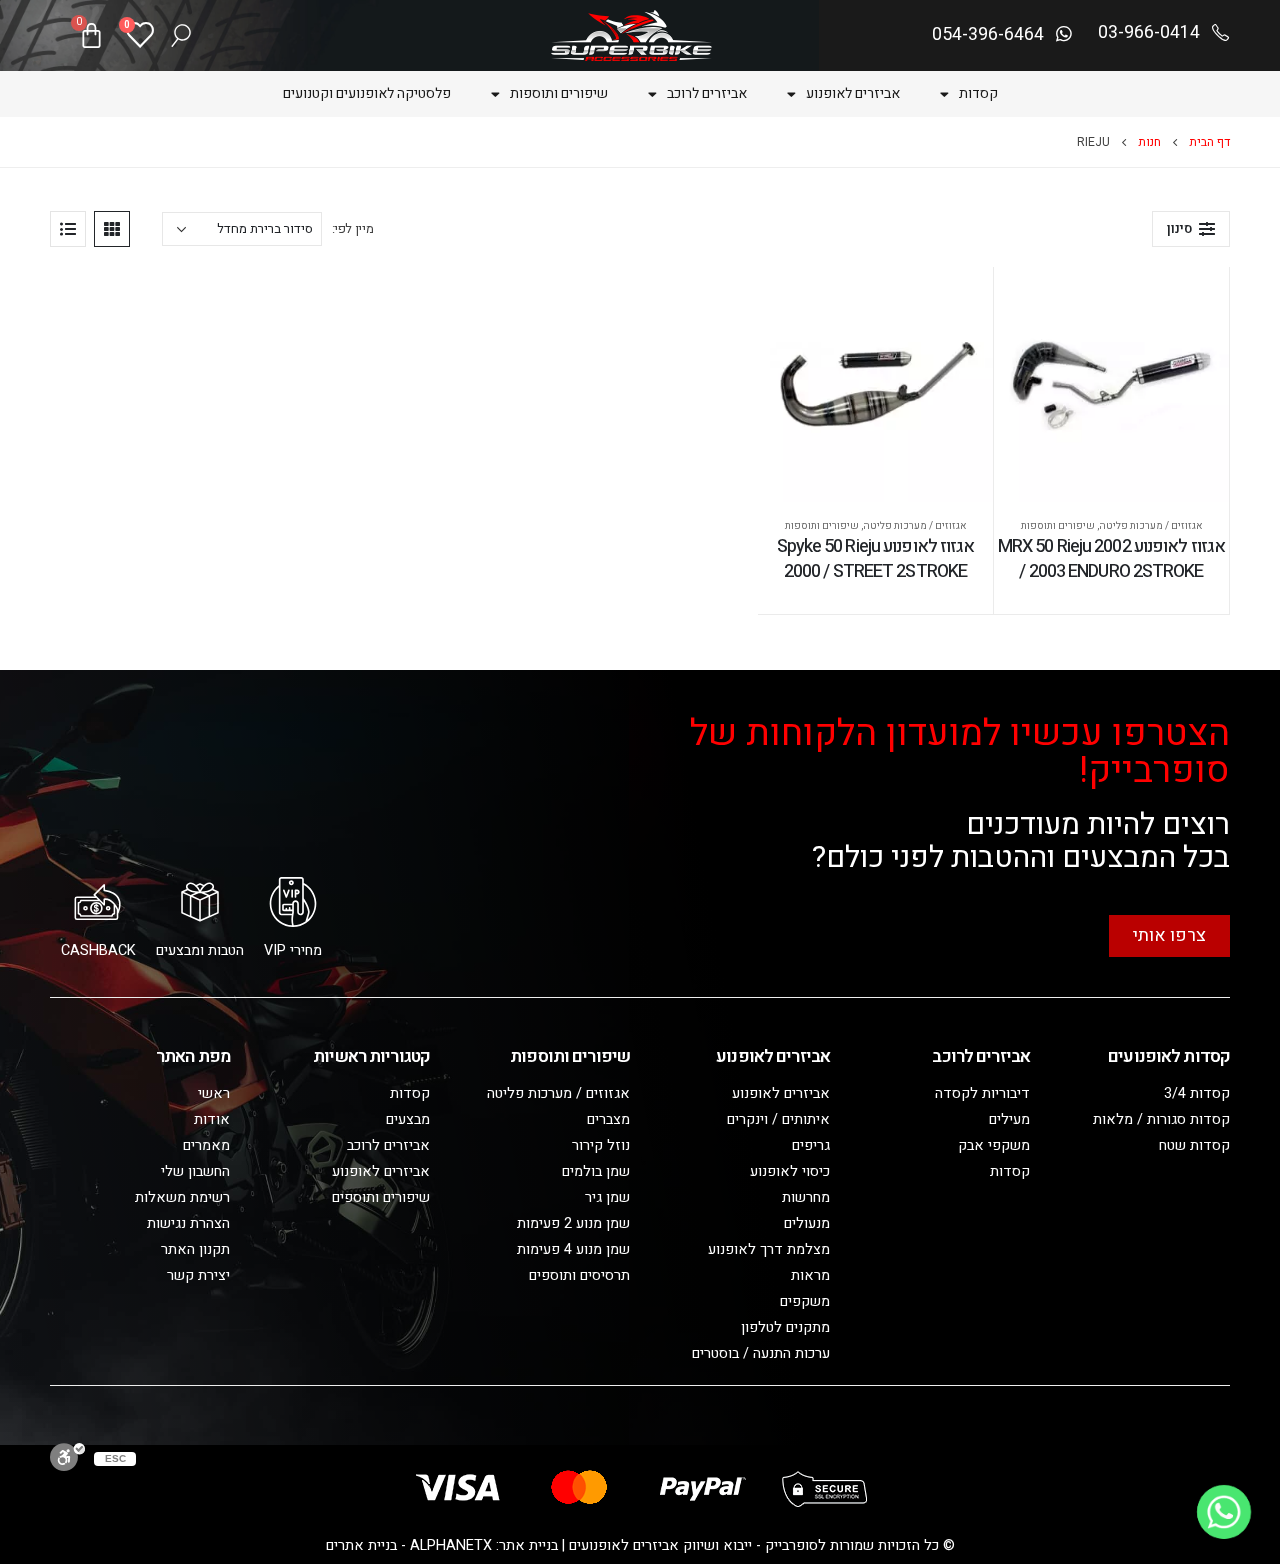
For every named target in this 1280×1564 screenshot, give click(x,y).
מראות (810, 1275)
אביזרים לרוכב (707, 93)
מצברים (608, 1119)
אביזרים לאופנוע (853, 93)
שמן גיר (607, 1197)
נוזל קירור (601, 1145)
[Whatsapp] (1224, 1512)
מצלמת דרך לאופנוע (769, 1249)
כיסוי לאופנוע (790, 1171)
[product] (1111, 384)
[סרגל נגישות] (67, 1457)
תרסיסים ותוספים (579, 1275)
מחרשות (806, 1197)
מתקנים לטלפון (785, 1327)
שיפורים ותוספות (559, 93)
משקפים (805, 1301)
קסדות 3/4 (1197, 1093)
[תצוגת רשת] (112, 229)
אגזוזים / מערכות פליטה (1151, 526)
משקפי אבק (994, 1145)
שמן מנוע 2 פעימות (573, 1223)
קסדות (978, 93)
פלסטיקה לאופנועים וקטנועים (367, 93)
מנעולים (807, 1223)
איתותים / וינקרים (778, 1119)
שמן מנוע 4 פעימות (573, 1249)
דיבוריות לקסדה (982, 1093)
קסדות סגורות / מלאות (1161, 1119)
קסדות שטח (1194, 1145)
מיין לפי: (353, 228)
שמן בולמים (596, 1171)
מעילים (1009, 1119)
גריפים (811, 1145)
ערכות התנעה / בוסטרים (761, 1353)
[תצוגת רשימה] (68, 229)
